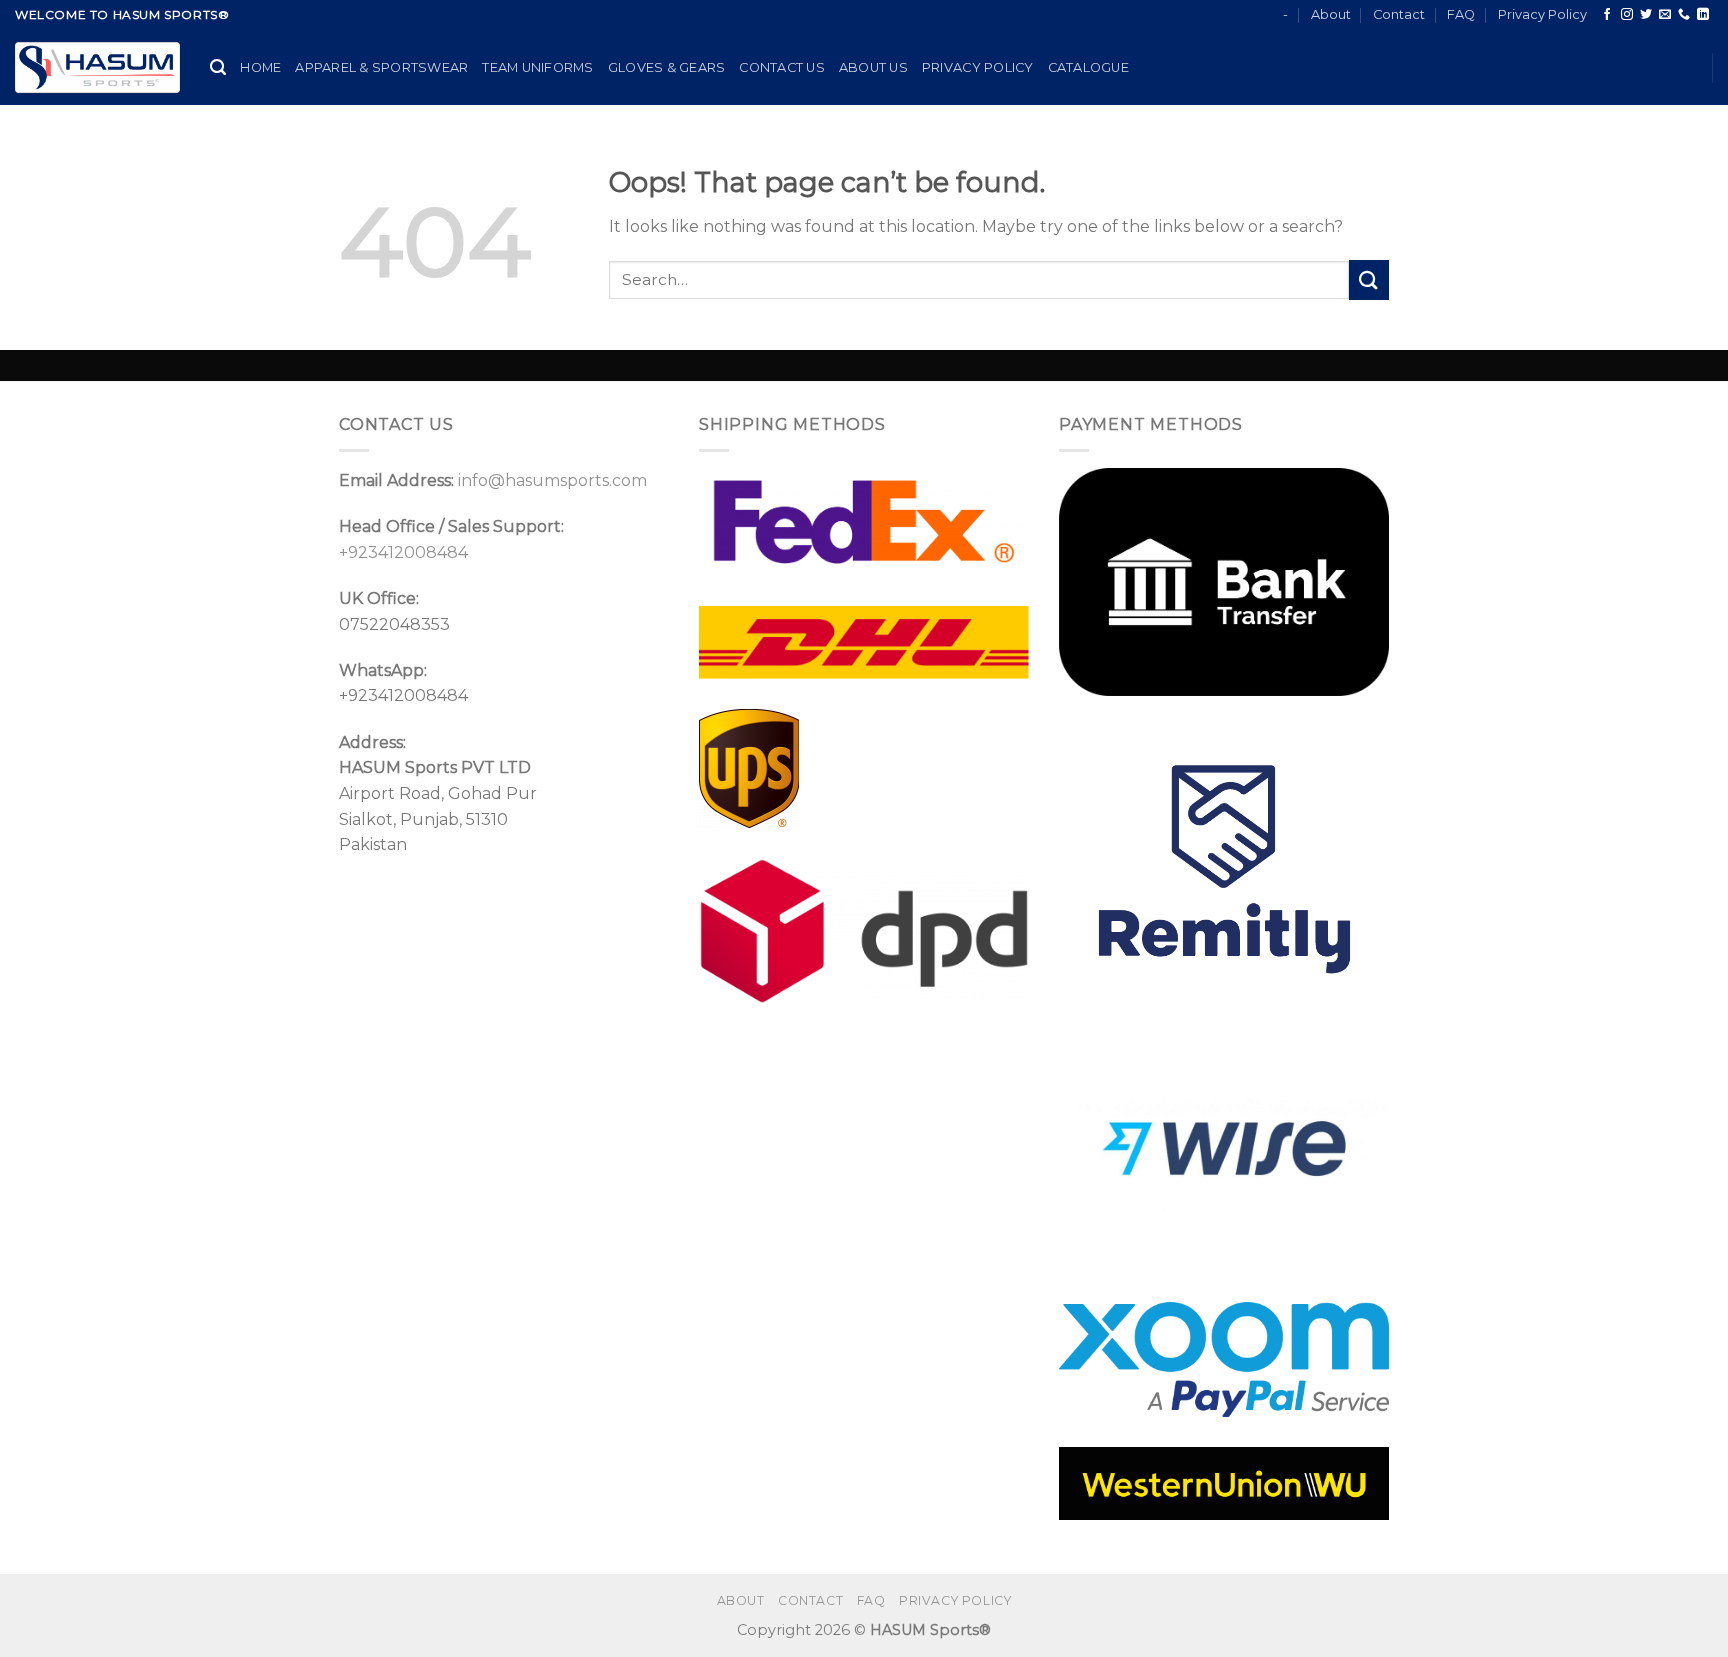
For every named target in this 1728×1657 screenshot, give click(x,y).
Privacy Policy (1542, 14)
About (1331, 14)
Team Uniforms (537, 67)
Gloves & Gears (667, 67)
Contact (1399, 14)
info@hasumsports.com (552, 480)
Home (260, 67)
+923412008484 (403, 552)
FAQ (1461, 14)
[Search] (218, 67)
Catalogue (1088, 67)
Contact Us (782, 67)
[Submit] (1369, 279)
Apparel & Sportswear (381, 67)
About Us (873, 67)
